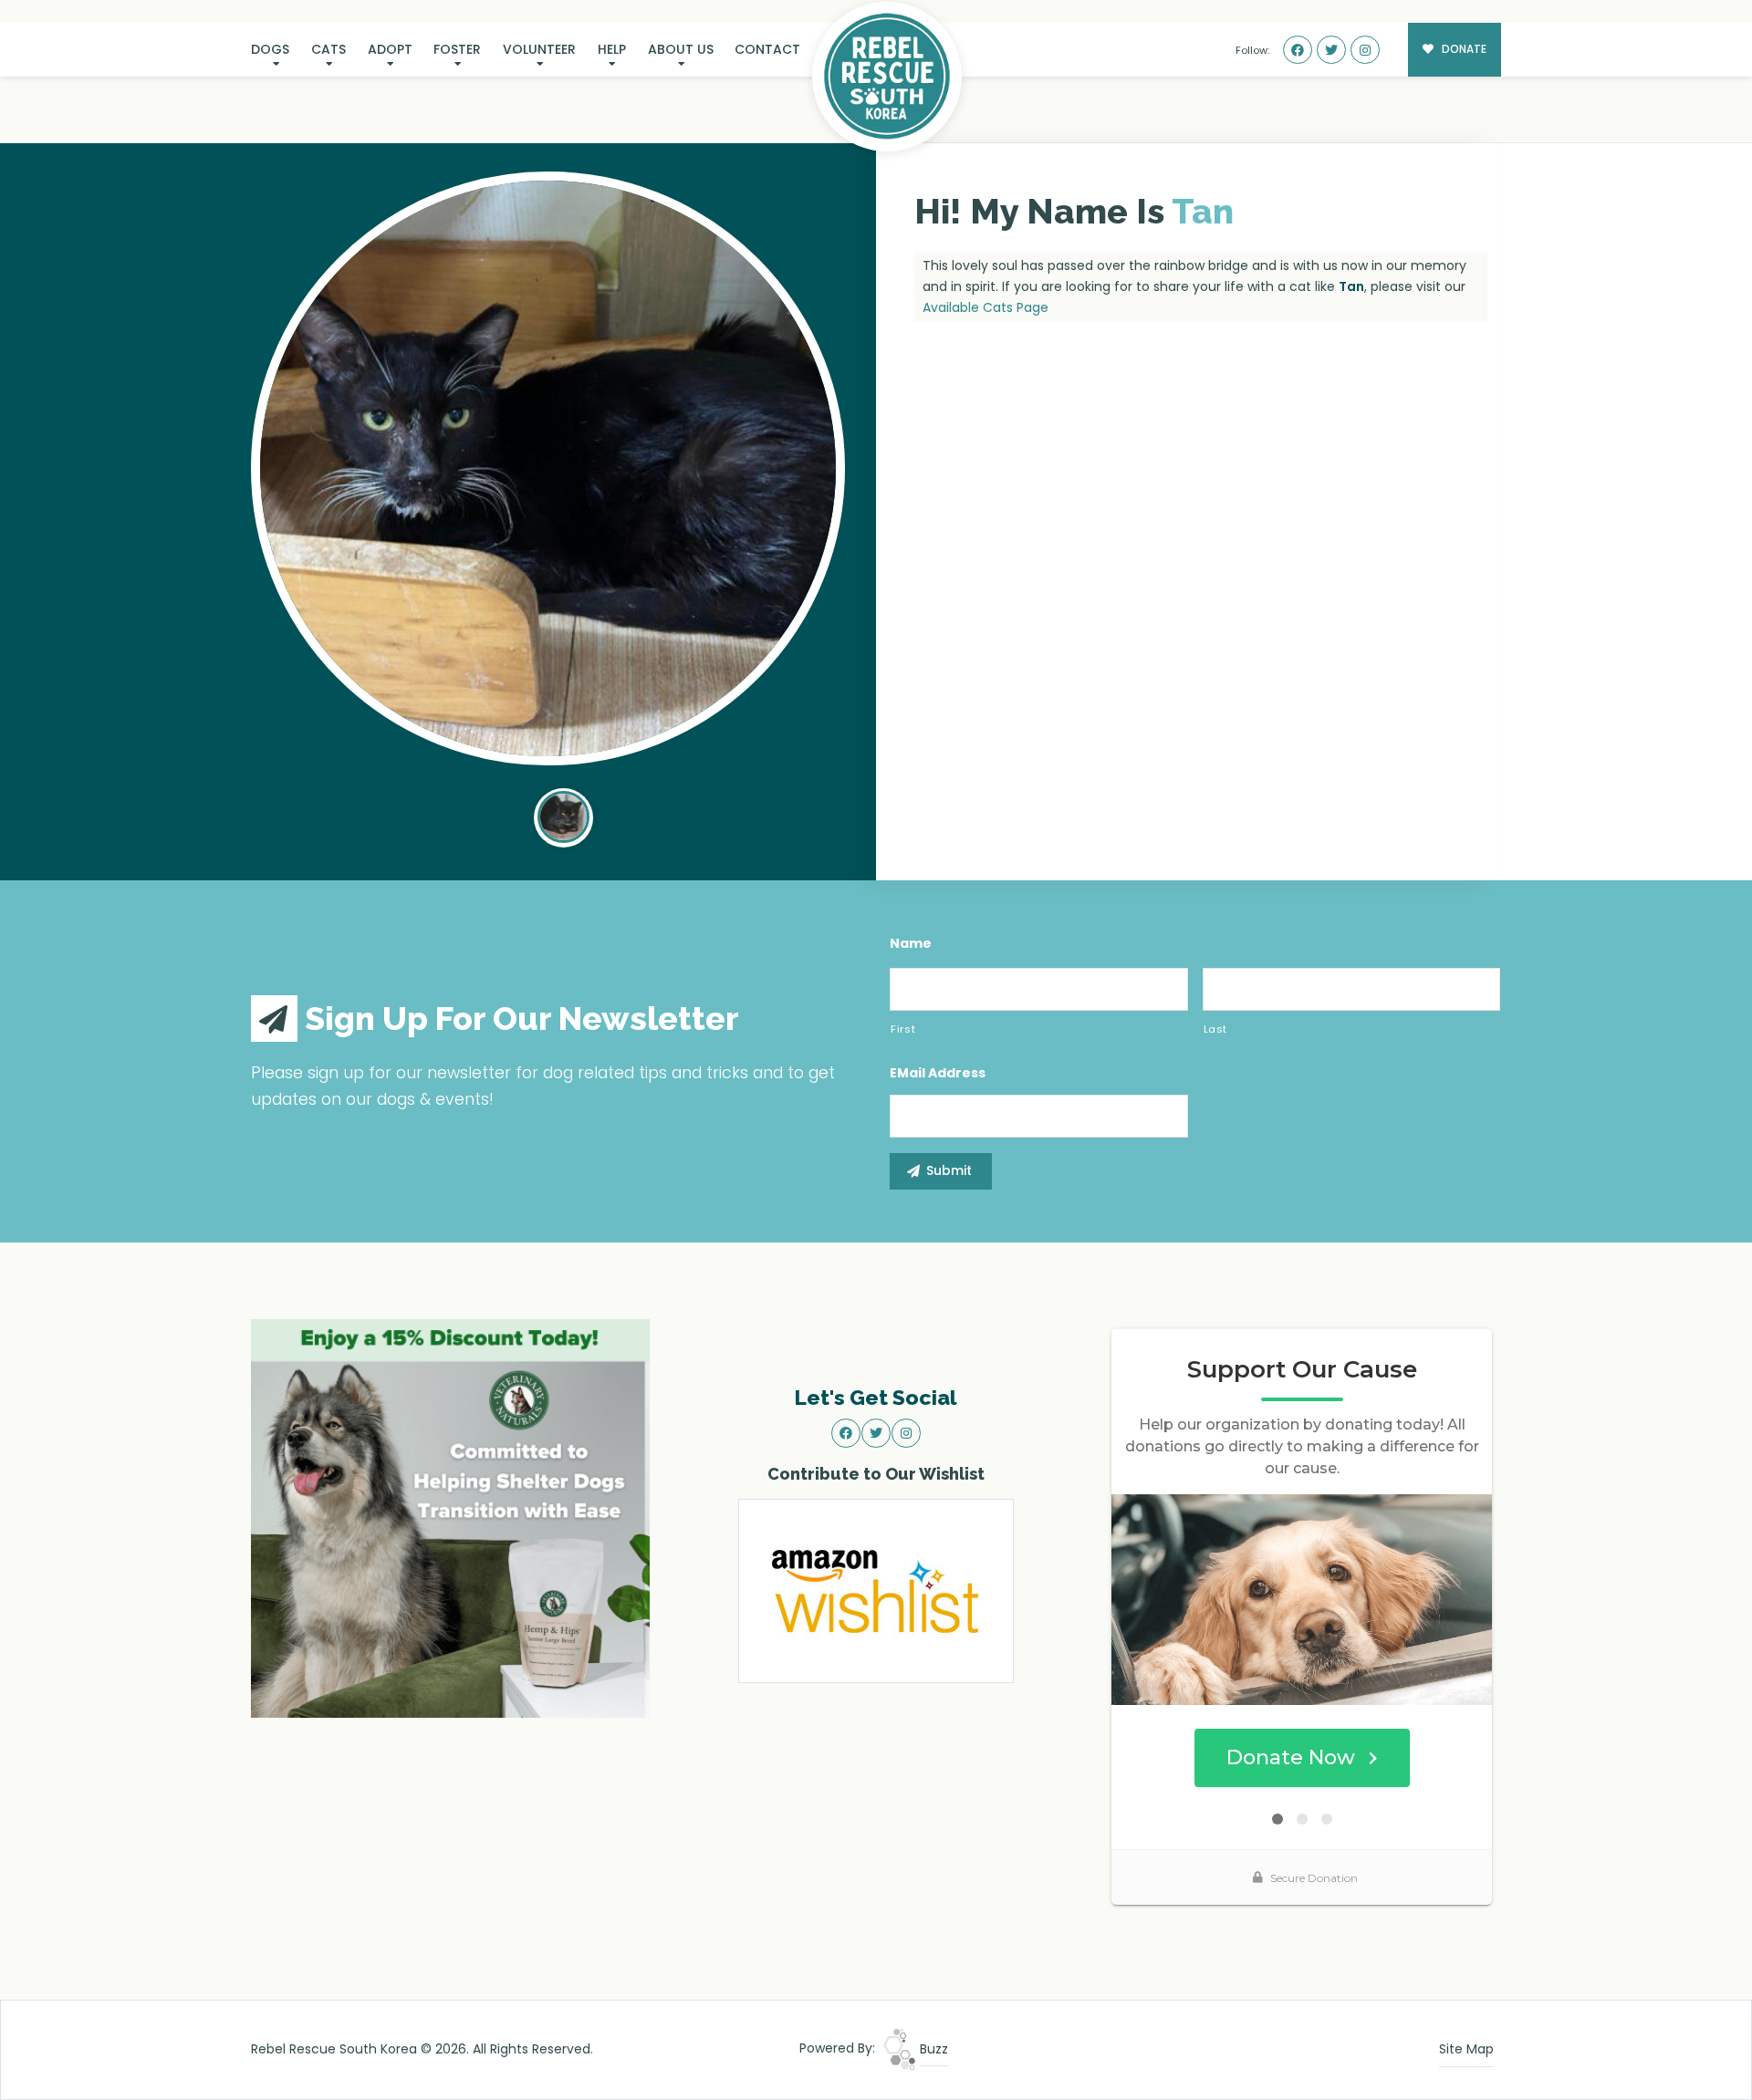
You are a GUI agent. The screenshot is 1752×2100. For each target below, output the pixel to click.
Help (612, 49)
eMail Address (938, 1073)
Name (911, 943)
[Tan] (548, 468)
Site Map (1466, 2049)
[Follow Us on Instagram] (1365, 50)
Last (1216, 1029)
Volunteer (539, 49)
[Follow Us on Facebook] (1298, 50)
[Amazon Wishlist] (876, 1590)
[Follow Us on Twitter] (1331, 50)
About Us (681, 49)
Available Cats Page (985, 307)
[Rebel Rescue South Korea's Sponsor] (450, 1517)
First (903, 1029)
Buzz (932, 2049)
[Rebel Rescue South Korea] (887, 77)
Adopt (390, 49)
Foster (457, 49)
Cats (328, 49)
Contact (767, 49)
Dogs (270, 49)
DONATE (1463, 49)
